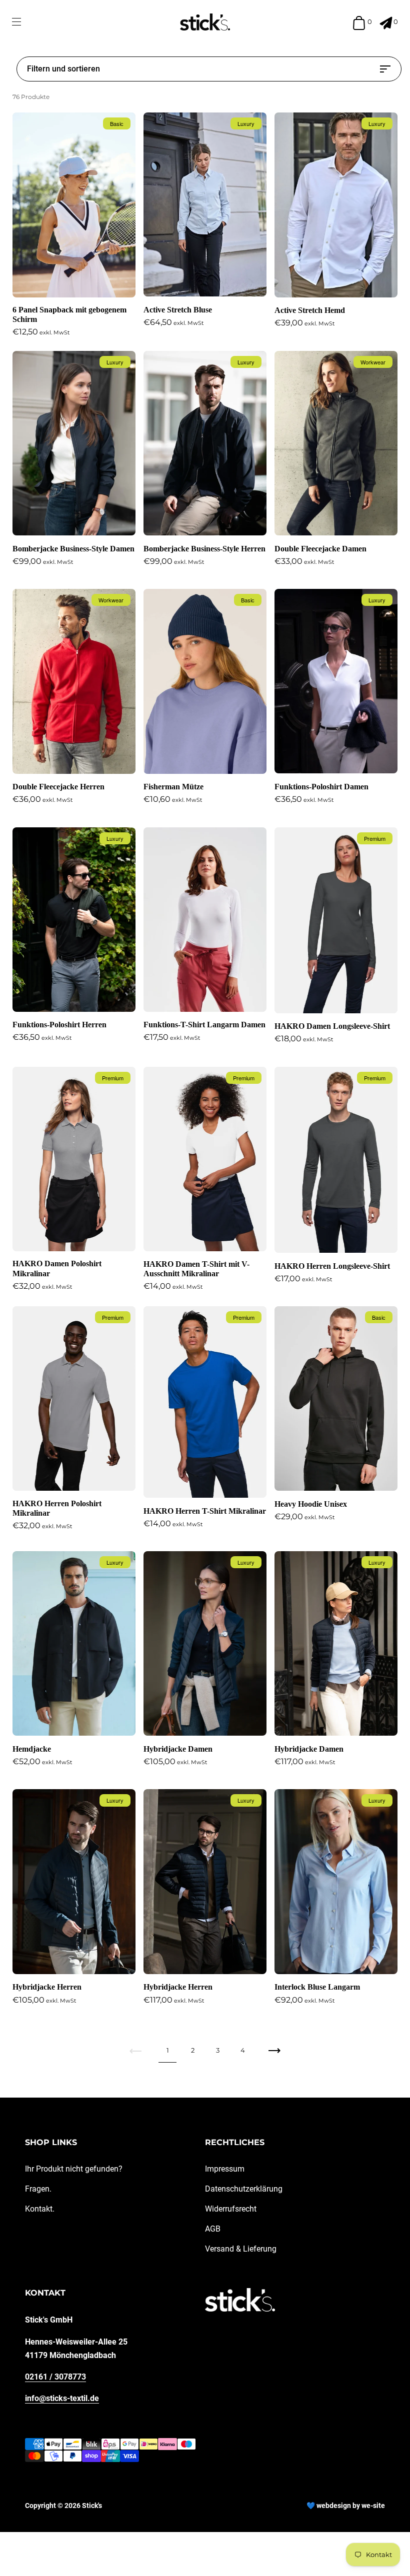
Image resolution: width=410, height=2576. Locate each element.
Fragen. (38, 2189)
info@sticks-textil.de (62, 2398)
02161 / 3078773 (55, 2377)
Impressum (225, 2169)
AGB (213, 2229)
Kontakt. (40, 2209)
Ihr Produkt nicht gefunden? (74, 2169)
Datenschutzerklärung (244, 2189)
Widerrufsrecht (231, 2209)
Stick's (92, 2506)
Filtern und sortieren (63, 69)
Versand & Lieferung (241, 2249)
